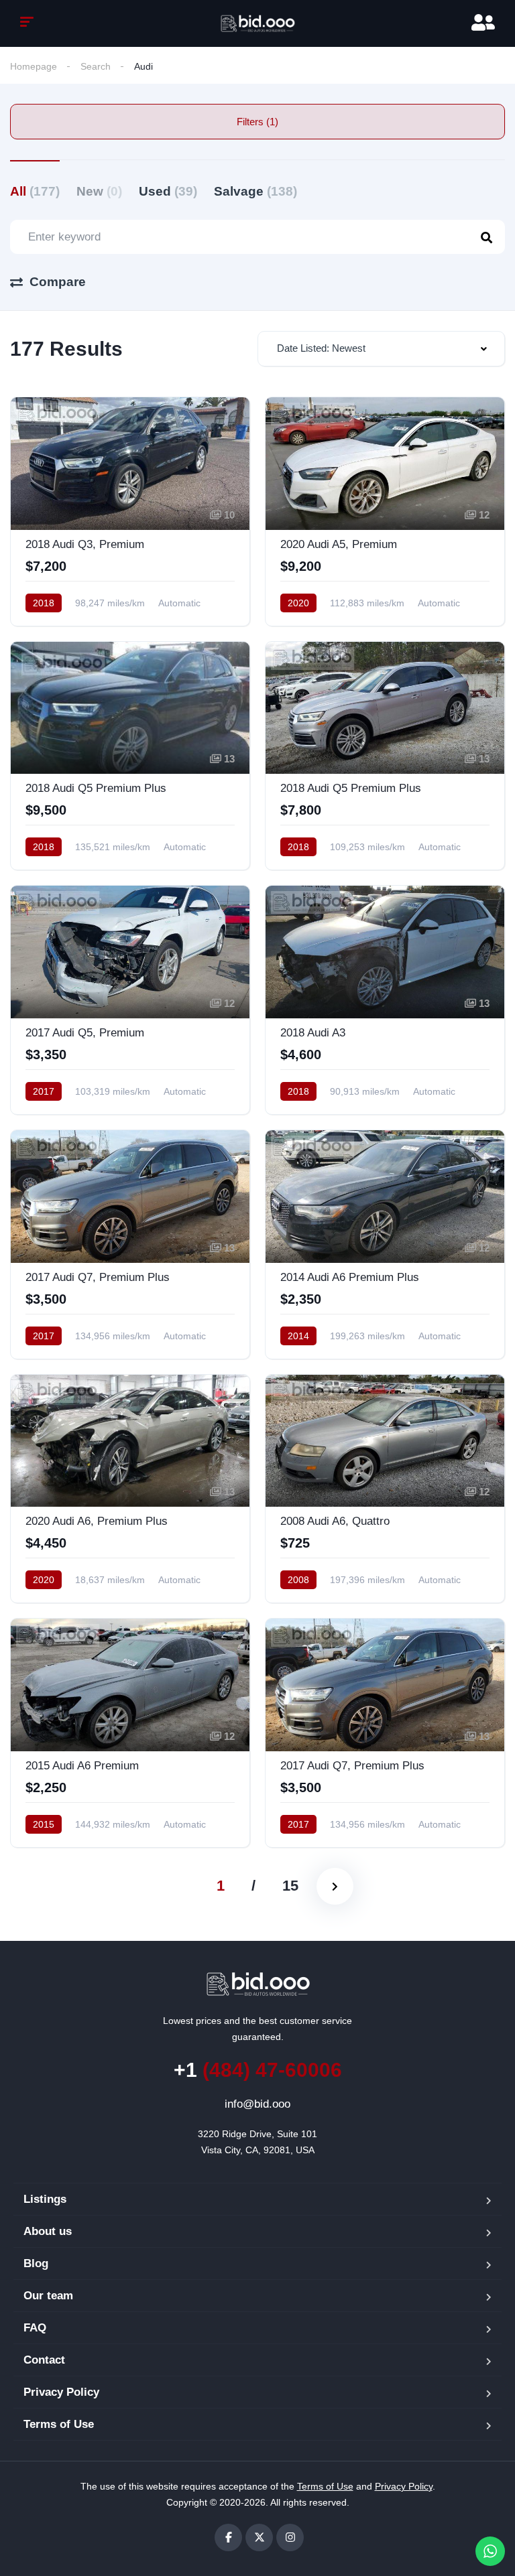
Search (96, 66)
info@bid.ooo (257, 2104)
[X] (259, 2537)
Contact (44, 2360)
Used (168, 191)
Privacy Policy (61, 2392)
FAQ (35, 2328)
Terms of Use (59, 2424)
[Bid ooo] (257, 23)
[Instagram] (290, 2537)
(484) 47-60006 (258, 2070)
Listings (45, 2199)
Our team (48, 2296)
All (35, 191)
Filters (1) (257, 122)
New (99, 191)
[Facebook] (228, 2537)
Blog (36, 2263)
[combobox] (381, 349)
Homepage (34, 66)
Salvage (255, 191)
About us (48, 2231)
